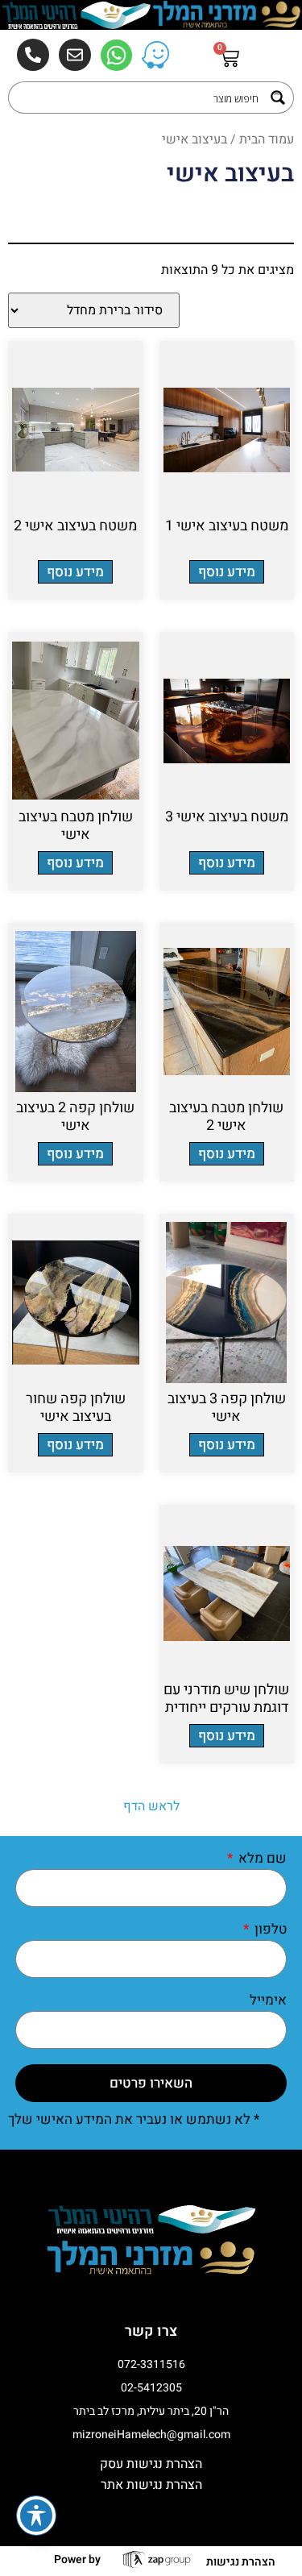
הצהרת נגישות (241, 2562)
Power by (77, 2559)
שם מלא (261, 1860)
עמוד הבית (267, 139)
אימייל (268, 2002)
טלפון (269, 1931)
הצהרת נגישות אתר (151, 2485)
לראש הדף (151, 1806)
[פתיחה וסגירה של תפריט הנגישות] (36, 2516)
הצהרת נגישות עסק (151, 2464)
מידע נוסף (227, 572)
